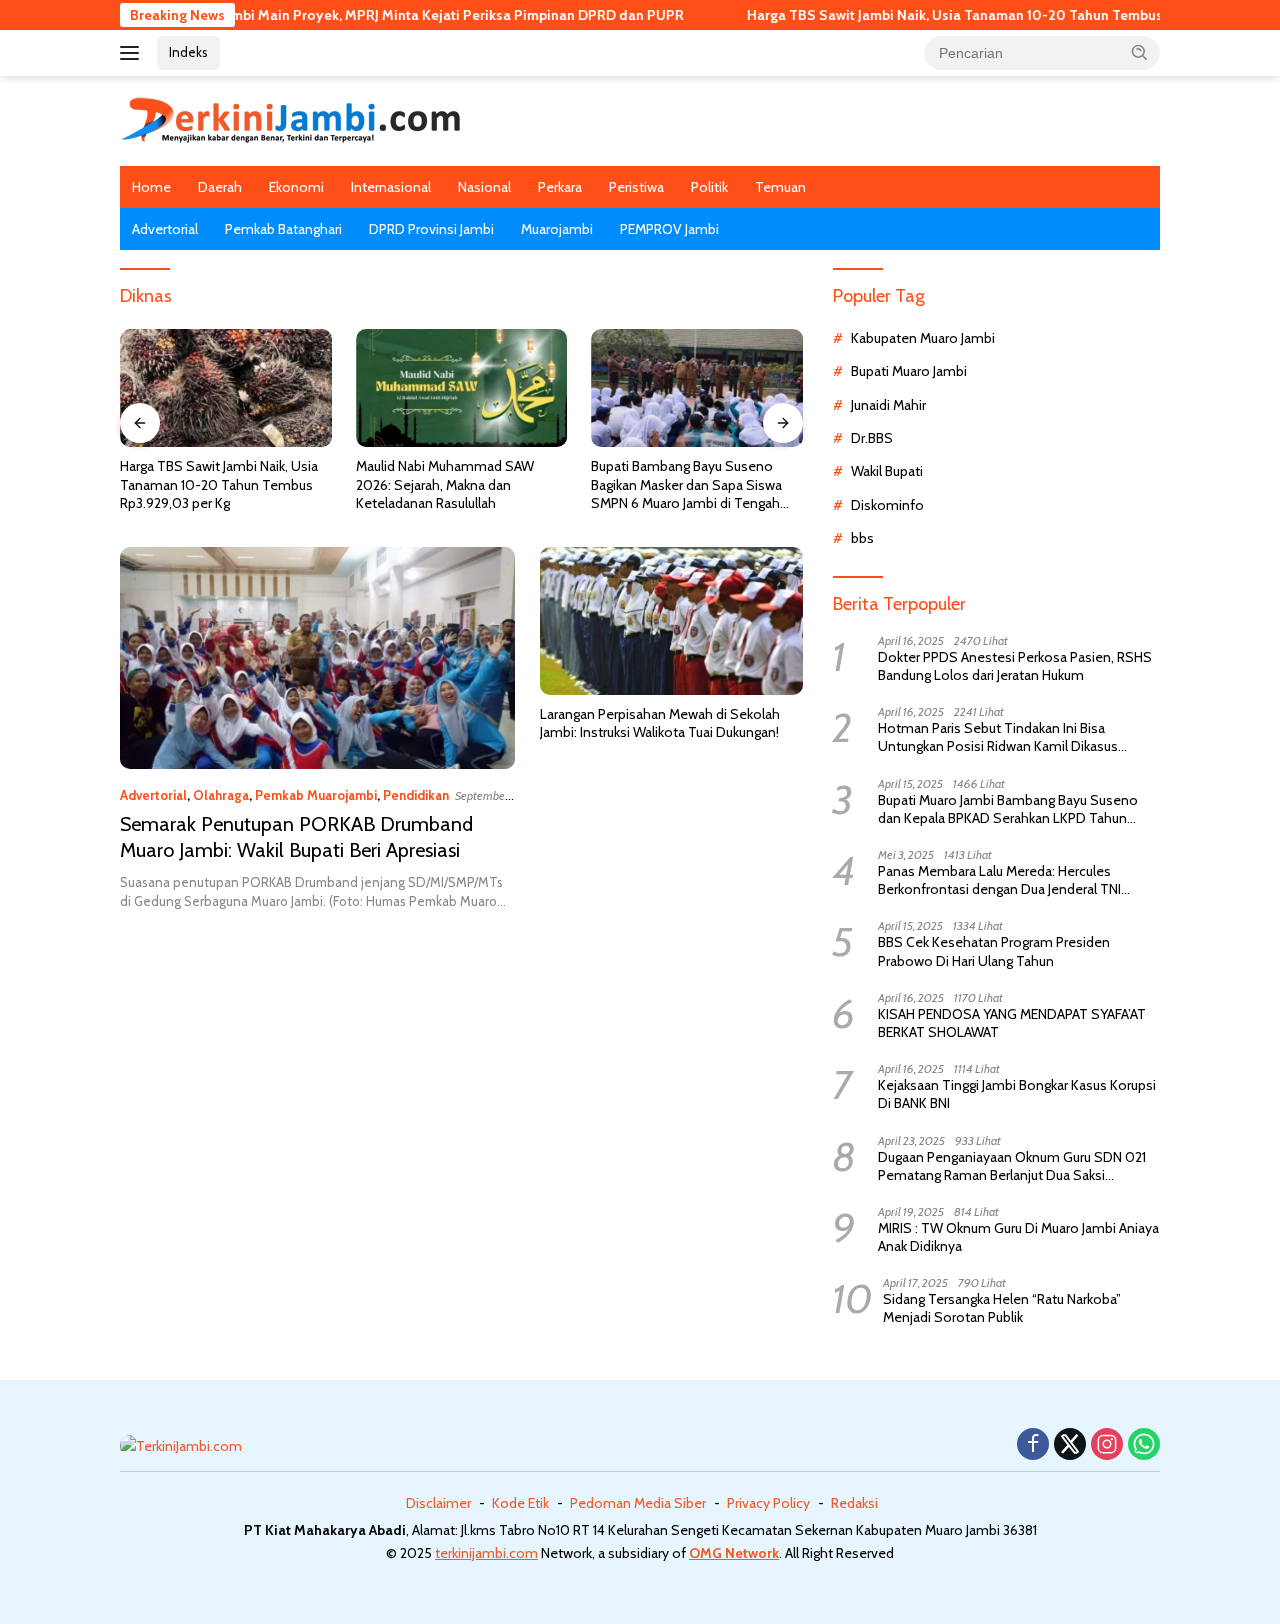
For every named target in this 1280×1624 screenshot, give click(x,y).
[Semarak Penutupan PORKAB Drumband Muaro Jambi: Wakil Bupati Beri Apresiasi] (317, 658)
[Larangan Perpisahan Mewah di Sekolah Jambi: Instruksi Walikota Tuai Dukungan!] (671, 621)
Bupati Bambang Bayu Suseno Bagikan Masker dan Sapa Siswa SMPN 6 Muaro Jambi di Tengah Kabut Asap (686, 484)
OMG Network (734, 1553)
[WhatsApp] (1144, 1445)
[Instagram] (1107, 1445)
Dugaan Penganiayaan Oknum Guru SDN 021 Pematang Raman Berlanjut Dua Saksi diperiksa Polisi (1012, 1166)
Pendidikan (416, 795)
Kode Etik (520, 1503)
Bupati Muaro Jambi (909, 371)
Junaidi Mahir (888, 405)
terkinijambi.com (486, 1553)
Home (151, 187)
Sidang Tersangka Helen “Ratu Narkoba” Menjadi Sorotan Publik (1002, 1308)
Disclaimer (438, 1503)
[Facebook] (1033, 1445)
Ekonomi (296, 187)
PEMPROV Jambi (669, 229)
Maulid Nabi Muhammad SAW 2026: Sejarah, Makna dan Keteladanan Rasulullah (445, 484)
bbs (862, 538)
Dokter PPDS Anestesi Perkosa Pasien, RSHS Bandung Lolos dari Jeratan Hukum (1015, 666)
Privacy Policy (768, 1503)
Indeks (188, 52)
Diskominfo (887, 505)
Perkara (560, 187)
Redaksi (854, 1503)
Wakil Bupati (887, 471)
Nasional (484, 187)
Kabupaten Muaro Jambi (923, 338)
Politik (709, 187)
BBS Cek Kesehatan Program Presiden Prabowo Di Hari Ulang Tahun (994, 951)
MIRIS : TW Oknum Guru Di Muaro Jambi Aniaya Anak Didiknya (1018, 1237)
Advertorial (165, 229)
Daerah (220, 187)
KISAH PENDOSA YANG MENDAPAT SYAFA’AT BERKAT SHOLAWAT (1012, 1023)
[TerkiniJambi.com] (291, 119)
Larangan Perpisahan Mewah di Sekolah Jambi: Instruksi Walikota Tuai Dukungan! (660, 723)
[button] (1140, 52)
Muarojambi (557, 229)
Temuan (780, 187)
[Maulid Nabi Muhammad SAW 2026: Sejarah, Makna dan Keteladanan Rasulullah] (462, 388)
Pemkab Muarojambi (316, 795)
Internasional (391, 187)
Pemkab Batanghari (283, 229)
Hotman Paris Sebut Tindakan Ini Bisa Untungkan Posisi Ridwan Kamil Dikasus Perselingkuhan (998, 737)
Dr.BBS (872, 438)
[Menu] (133, 53)
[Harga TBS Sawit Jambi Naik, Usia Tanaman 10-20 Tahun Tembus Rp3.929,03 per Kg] (226, 388)
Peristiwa (636, 187)
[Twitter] (1070, 1445)
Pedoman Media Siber (638, 1503)
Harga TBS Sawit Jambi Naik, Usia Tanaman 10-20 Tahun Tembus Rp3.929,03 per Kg (968, 15)
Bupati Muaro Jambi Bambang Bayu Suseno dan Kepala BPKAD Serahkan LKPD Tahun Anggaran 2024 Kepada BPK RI (1008, 809)
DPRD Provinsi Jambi (431, 229)
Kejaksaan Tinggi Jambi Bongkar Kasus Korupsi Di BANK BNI (1017, 1094)
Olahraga (221, 795)
